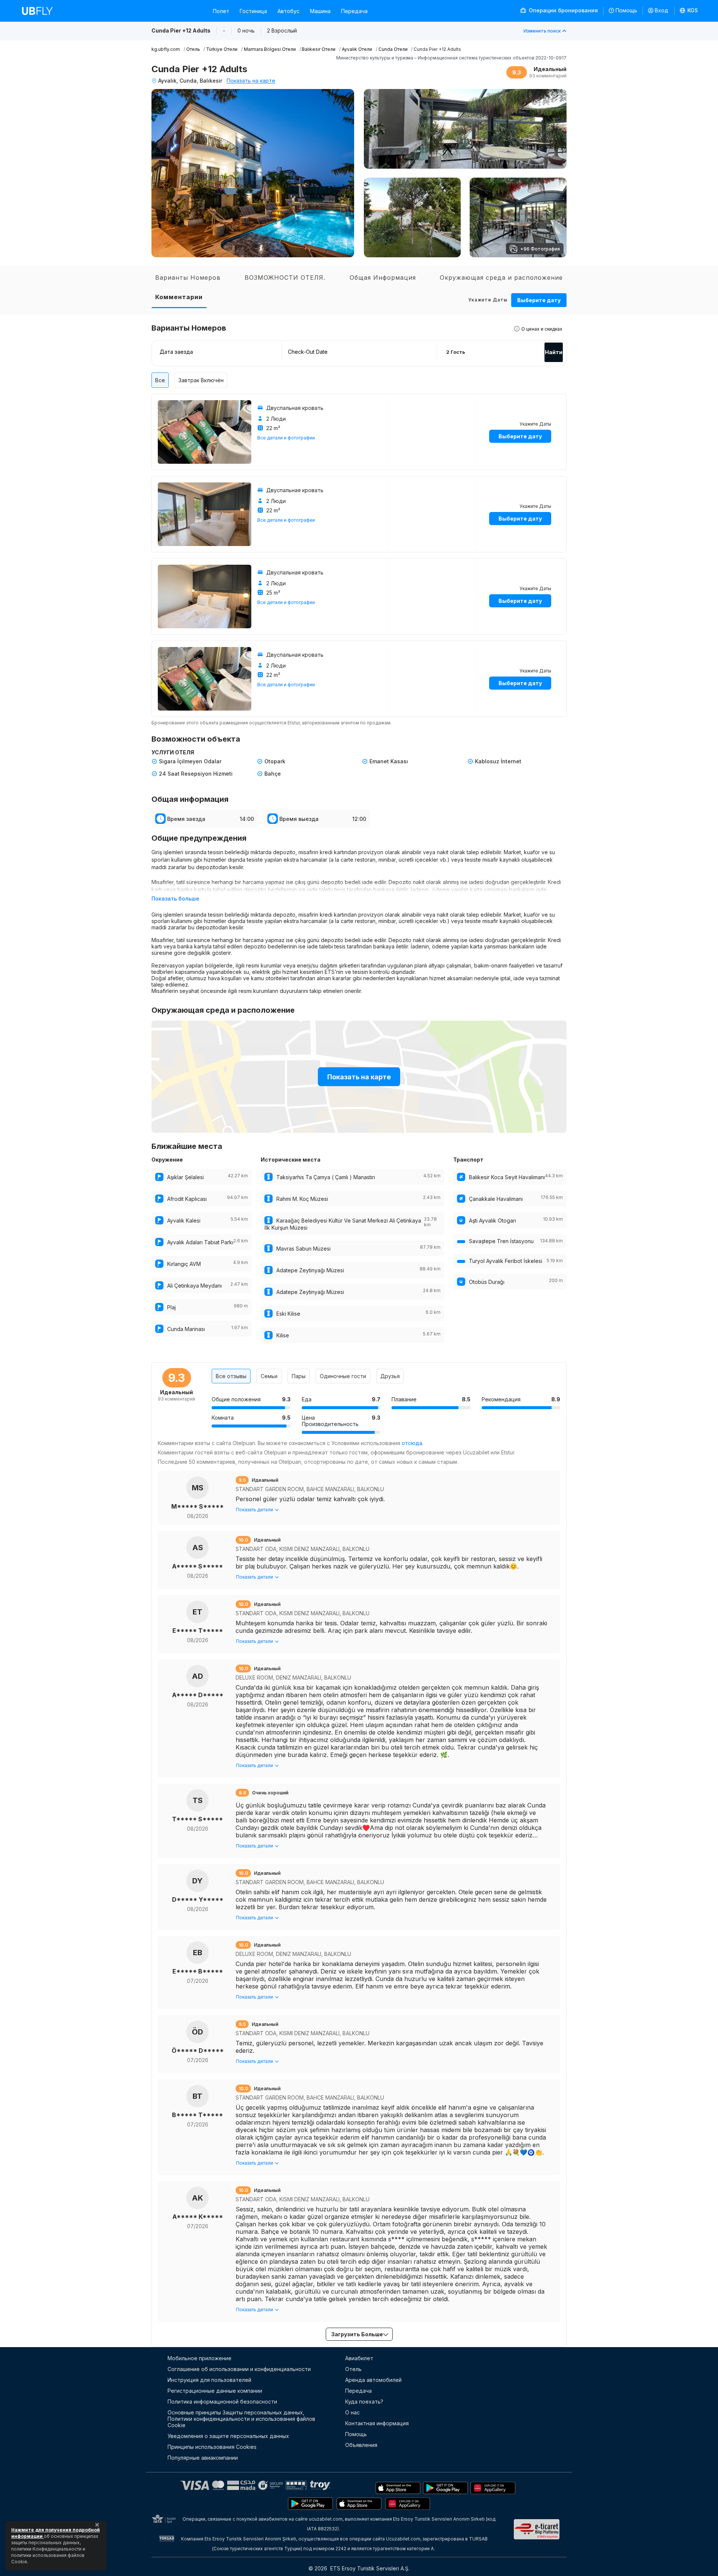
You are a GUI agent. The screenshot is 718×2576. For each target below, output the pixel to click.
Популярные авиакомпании (203, 2458)
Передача (354, 11)
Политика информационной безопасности (222, 2402)
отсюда (412, 1443)
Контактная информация (377, 2423)
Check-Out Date (308, 352)
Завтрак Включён (201, 380)
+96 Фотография (540, 249)
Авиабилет (359, 2358)
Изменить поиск (542, 31)
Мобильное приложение (200, 2358)
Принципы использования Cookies (212, 2447)
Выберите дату (539, 300)
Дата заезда (176, 352)
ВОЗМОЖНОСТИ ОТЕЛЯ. (285, 277)
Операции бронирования (563, 10)
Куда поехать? (364, 2402)
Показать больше (175, 898)
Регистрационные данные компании (215, 2391)
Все (160, 380)
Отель (353, 2369)
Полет (221, 11)
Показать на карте (251, 81)
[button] (689, 11)
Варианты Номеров (188, 277)
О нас (352, 2412)
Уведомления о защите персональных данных (228, 2436)
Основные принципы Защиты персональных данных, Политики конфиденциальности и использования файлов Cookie (241, 2419)
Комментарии (179, 297)
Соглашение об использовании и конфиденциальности (239, 2369)
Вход (662, 10)
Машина (320, 11)
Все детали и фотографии (286, 438)
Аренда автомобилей (373, 2380)
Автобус (289, 11)
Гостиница (253, 11)
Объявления (361, 2445)
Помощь (626, 10)
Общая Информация (383, 277)
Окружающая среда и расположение (501, 277)
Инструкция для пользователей (209, 2380)
